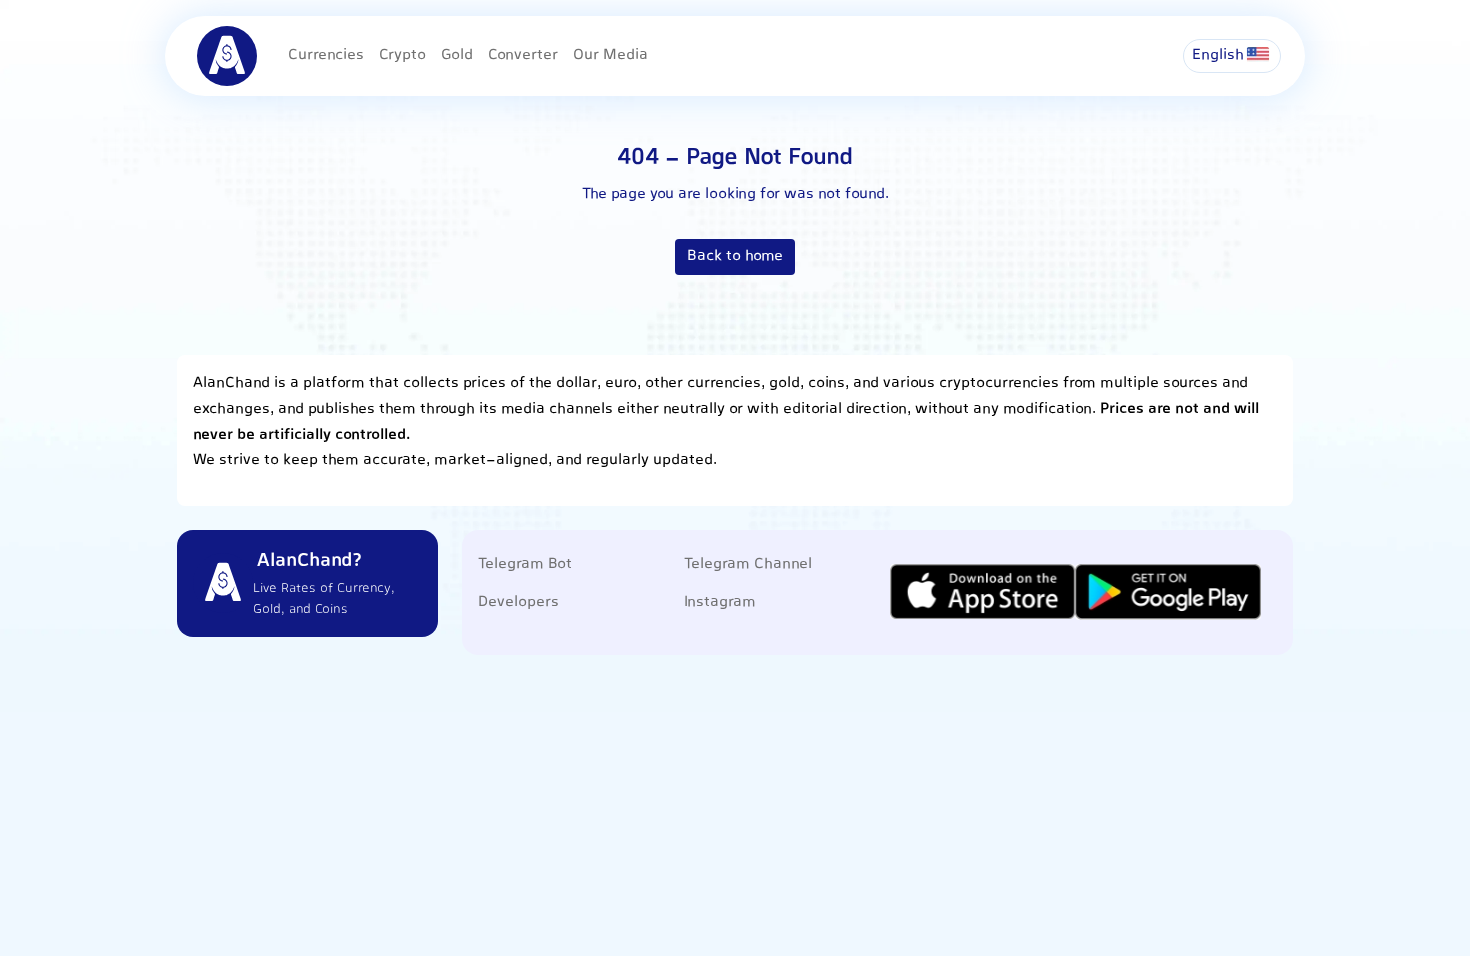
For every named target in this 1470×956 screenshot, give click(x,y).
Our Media (610, 55)
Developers (518, 602)
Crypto (402, 55)
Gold (457, 55)
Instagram (720, 602)
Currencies (326, 55)
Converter (523, 55)
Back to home (735, 256)
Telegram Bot (525, 564)
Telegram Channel (748, 564)
